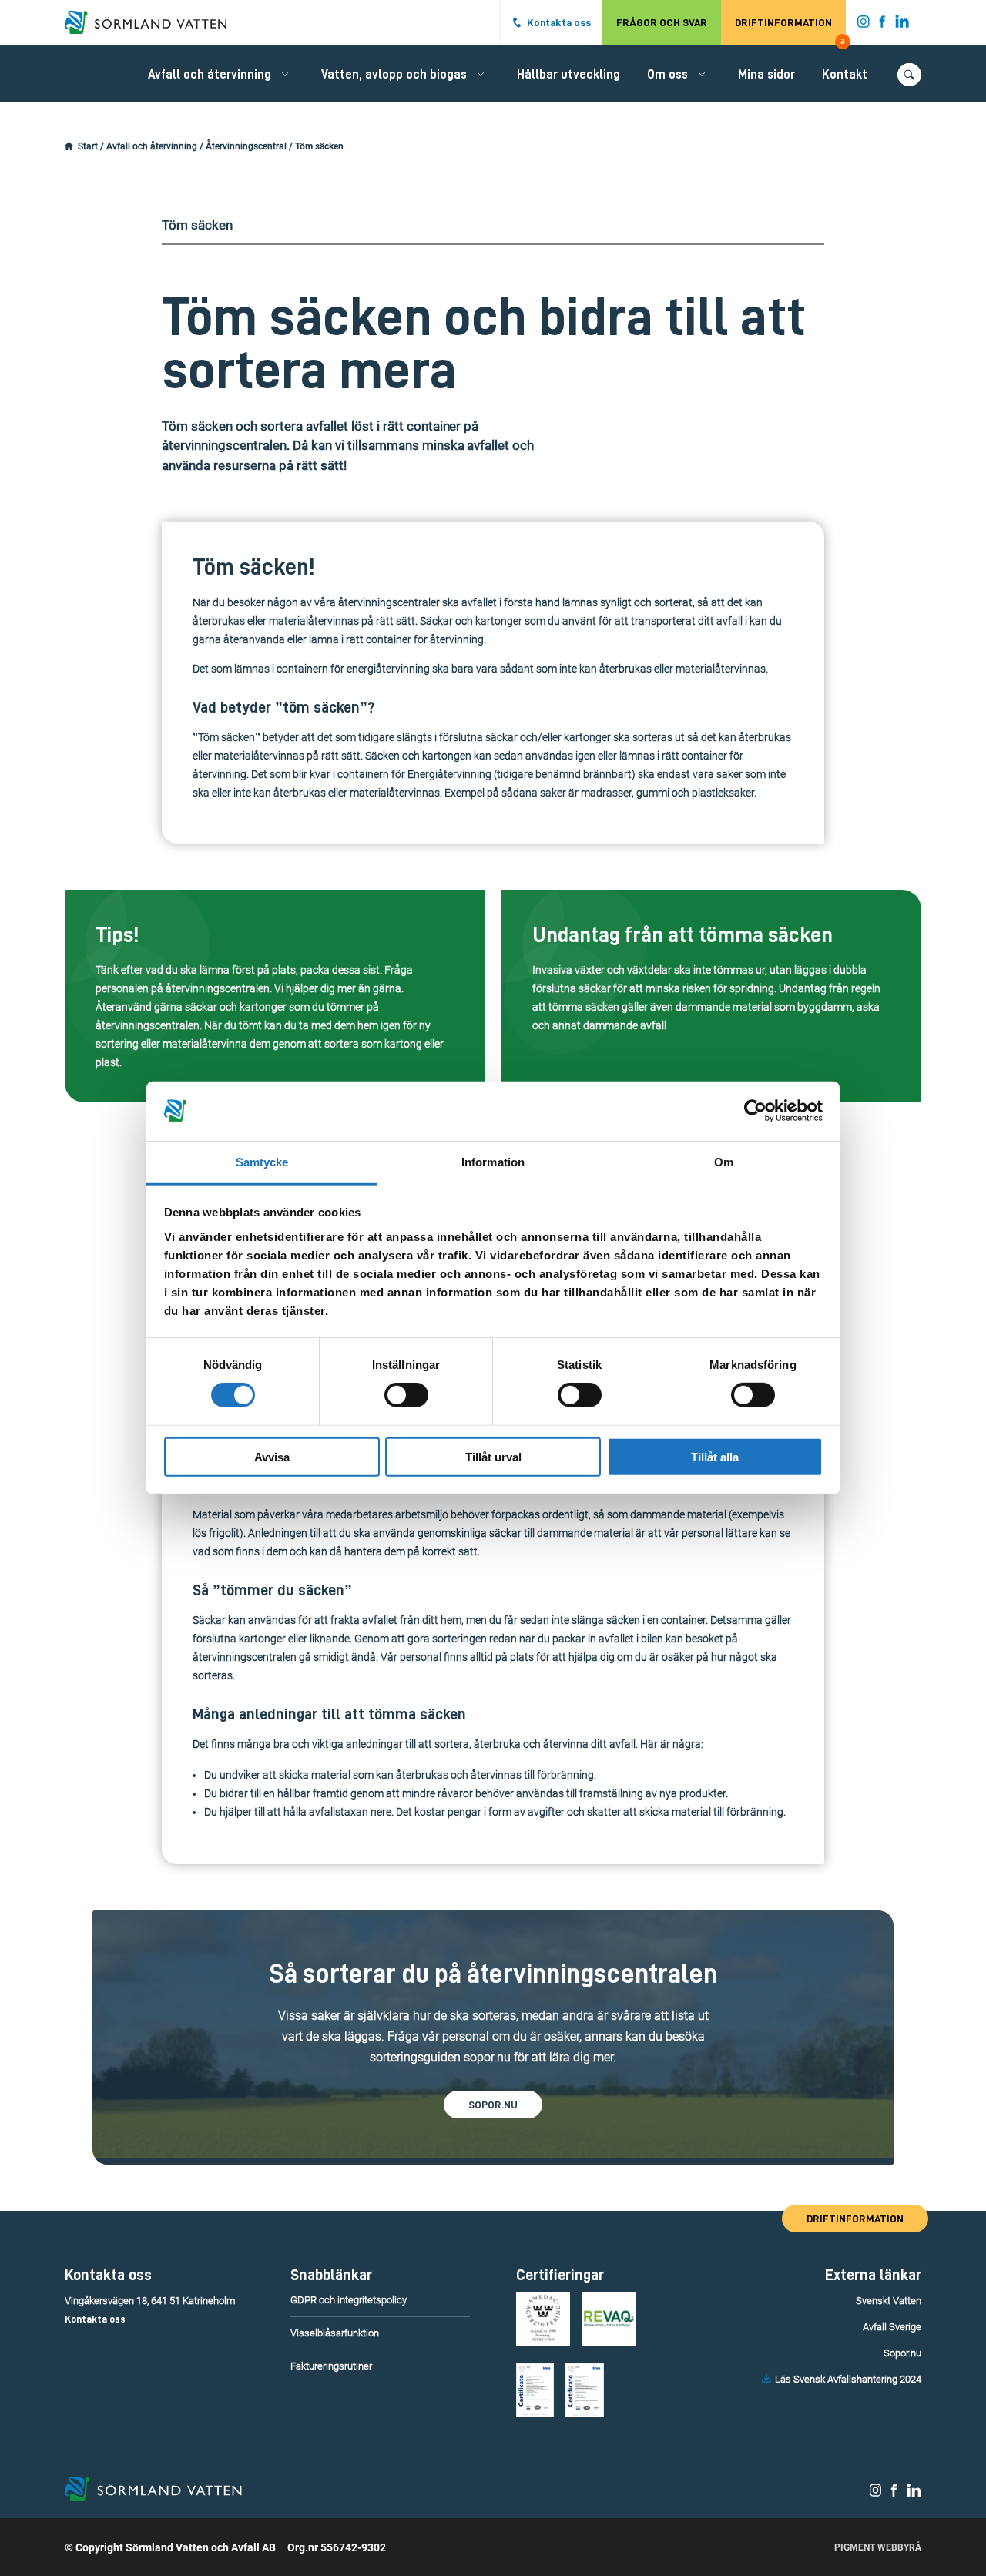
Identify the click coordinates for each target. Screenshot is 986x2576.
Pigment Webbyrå (878, 2547)
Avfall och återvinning (210, 75)
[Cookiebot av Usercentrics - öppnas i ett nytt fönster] (755, 1111)
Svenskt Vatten (889, 2301)
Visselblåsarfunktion (335, 2333)
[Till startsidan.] (153, 22)
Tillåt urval (493, 1456)
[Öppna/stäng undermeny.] (285, 74)
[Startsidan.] (69, 146)
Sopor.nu (902, 2353)
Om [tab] (724, 1162)
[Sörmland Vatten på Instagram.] (864, 25)
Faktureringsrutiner (331, 2366)
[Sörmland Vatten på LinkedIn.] (902, 25)
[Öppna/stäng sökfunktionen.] (909, 75)
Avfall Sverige (892, 2327)
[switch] (406, 1395)
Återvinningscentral (246, 146)
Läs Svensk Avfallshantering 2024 (848, 2379)
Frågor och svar (662, 22)
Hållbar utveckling (568, 75)
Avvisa (272, 1456)
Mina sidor (766, 75)
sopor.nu (493, 2105)
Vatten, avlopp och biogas (394, 75)
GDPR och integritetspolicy (349, 2300)
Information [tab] (493, 1162)
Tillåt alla (715, 1456)
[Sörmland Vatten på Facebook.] (882, 25)
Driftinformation (790, 31)
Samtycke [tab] (262, 1162)
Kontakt (845, 75)
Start (88, 146)
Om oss (667, 75)
